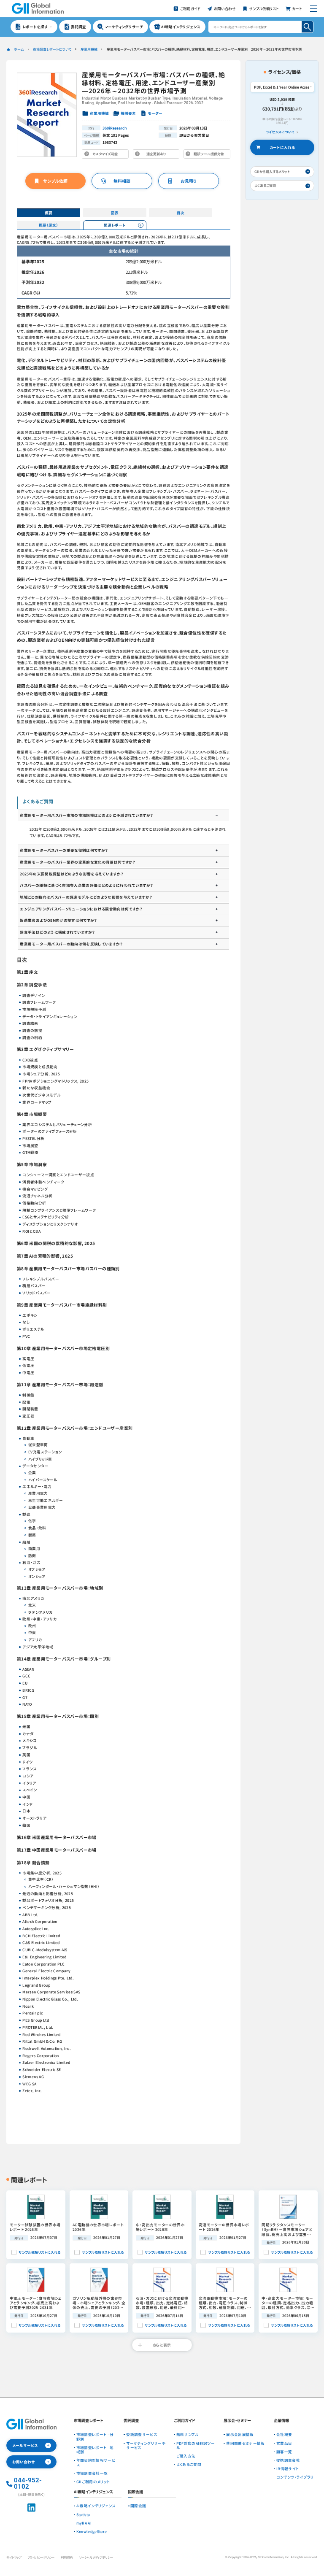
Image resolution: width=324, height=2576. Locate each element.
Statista (83, 2514)
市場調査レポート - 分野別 (95, 2437)
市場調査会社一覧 (92, 2473)
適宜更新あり (158, 155)
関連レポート (115, 225)
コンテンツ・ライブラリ (295, 2477)
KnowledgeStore (92, 2531)
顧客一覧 (284, 2452)
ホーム (19, 49)
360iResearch (115, 128)
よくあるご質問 (189, 2464)
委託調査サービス (142, 2434)
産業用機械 (89, 49)
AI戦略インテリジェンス (96, 2506)
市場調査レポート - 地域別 (95, 2450)
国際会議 (138, 2506)
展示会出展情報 (240, 2434)
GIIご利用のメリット (93, 2481)
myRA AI (84, 2523)
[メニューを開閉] (314, 9)
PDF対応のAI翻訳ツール (196, 2445)
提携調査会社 (288, 2460)
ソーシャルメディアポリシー (96, 2557)
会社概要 (284, 2434)
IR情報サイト (288, 2468)
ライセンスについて (280, 132)
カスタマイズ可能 (107, 155)
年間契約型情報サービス (96, 2462)
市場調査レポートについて (52, 49)
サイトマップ (14, 2557)
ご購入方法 (186, 2456)
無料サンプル (188, 2434)
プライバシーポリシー (41, 2557)
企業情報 (281, 2421)
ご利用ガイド (185, 2421)
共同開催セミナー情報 (245, 2443)
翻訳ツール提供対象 (208, 155)
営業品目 (284, 2443)
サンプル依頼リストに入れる (39, 2252)
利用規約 (67, 2557)
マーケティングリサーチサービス (146, 2445)
